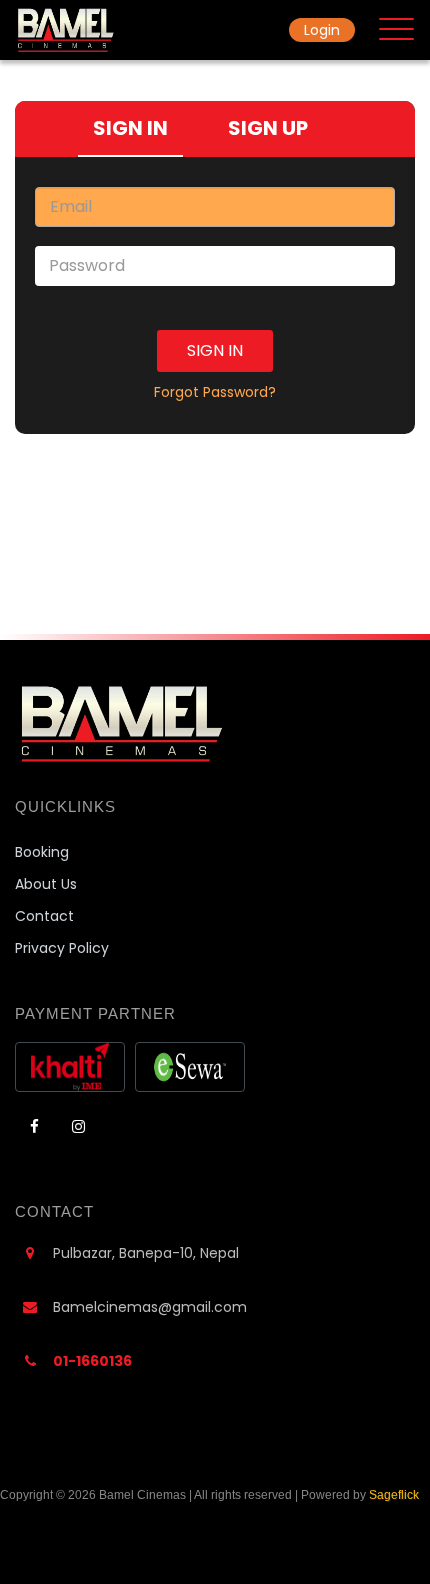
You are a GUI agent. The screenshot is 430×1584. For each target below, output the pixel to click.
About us (46, 884)
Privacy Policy (62, 948)
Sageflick (394, 1495)
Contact (44, 916)
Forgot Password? (215, 392)
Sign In (215, 350)
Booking (42, 852)
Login (322, 30)
